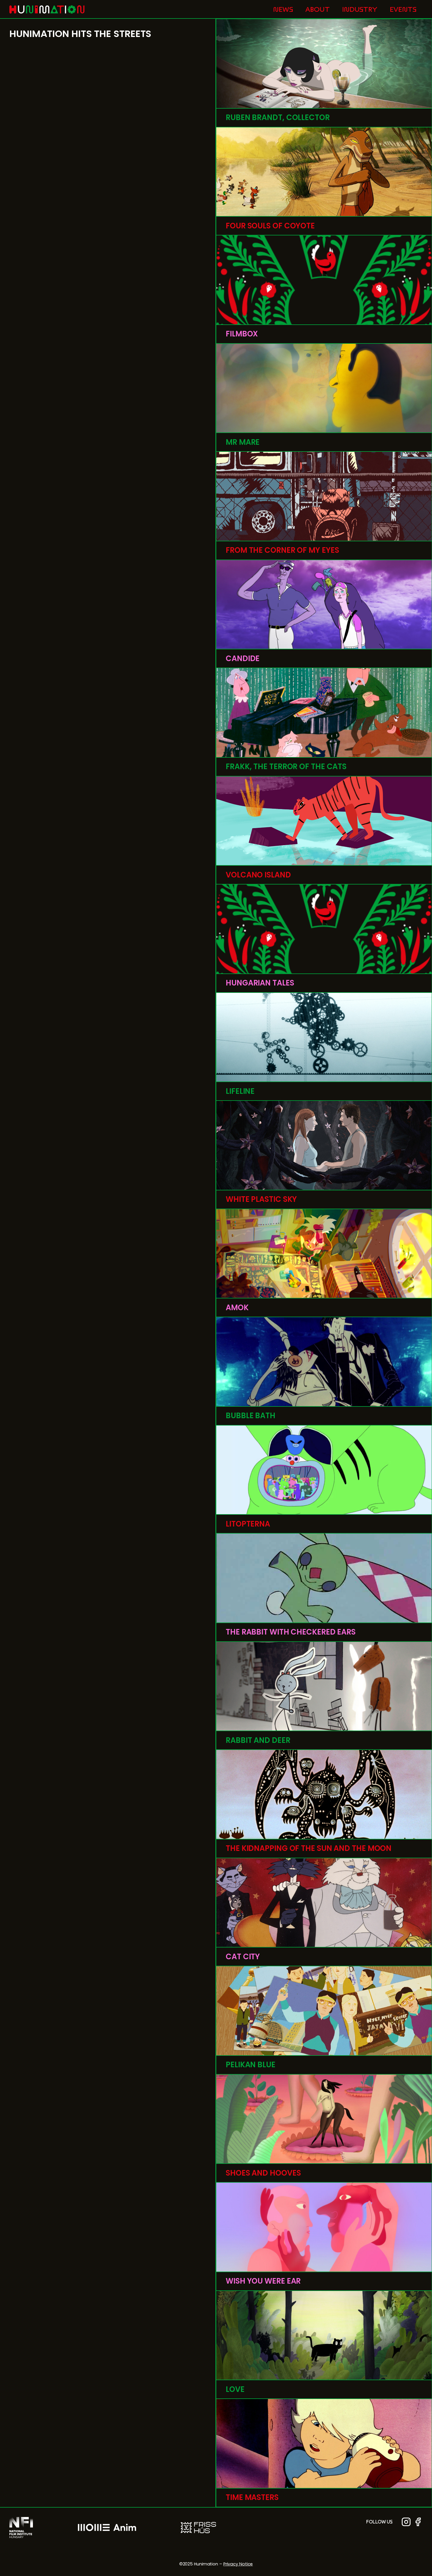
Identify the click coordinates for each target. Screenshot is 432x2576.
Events (403, 9)
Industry (360, 9)
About (318, 9)
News (283, 9)
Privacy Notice (238, 2564)
